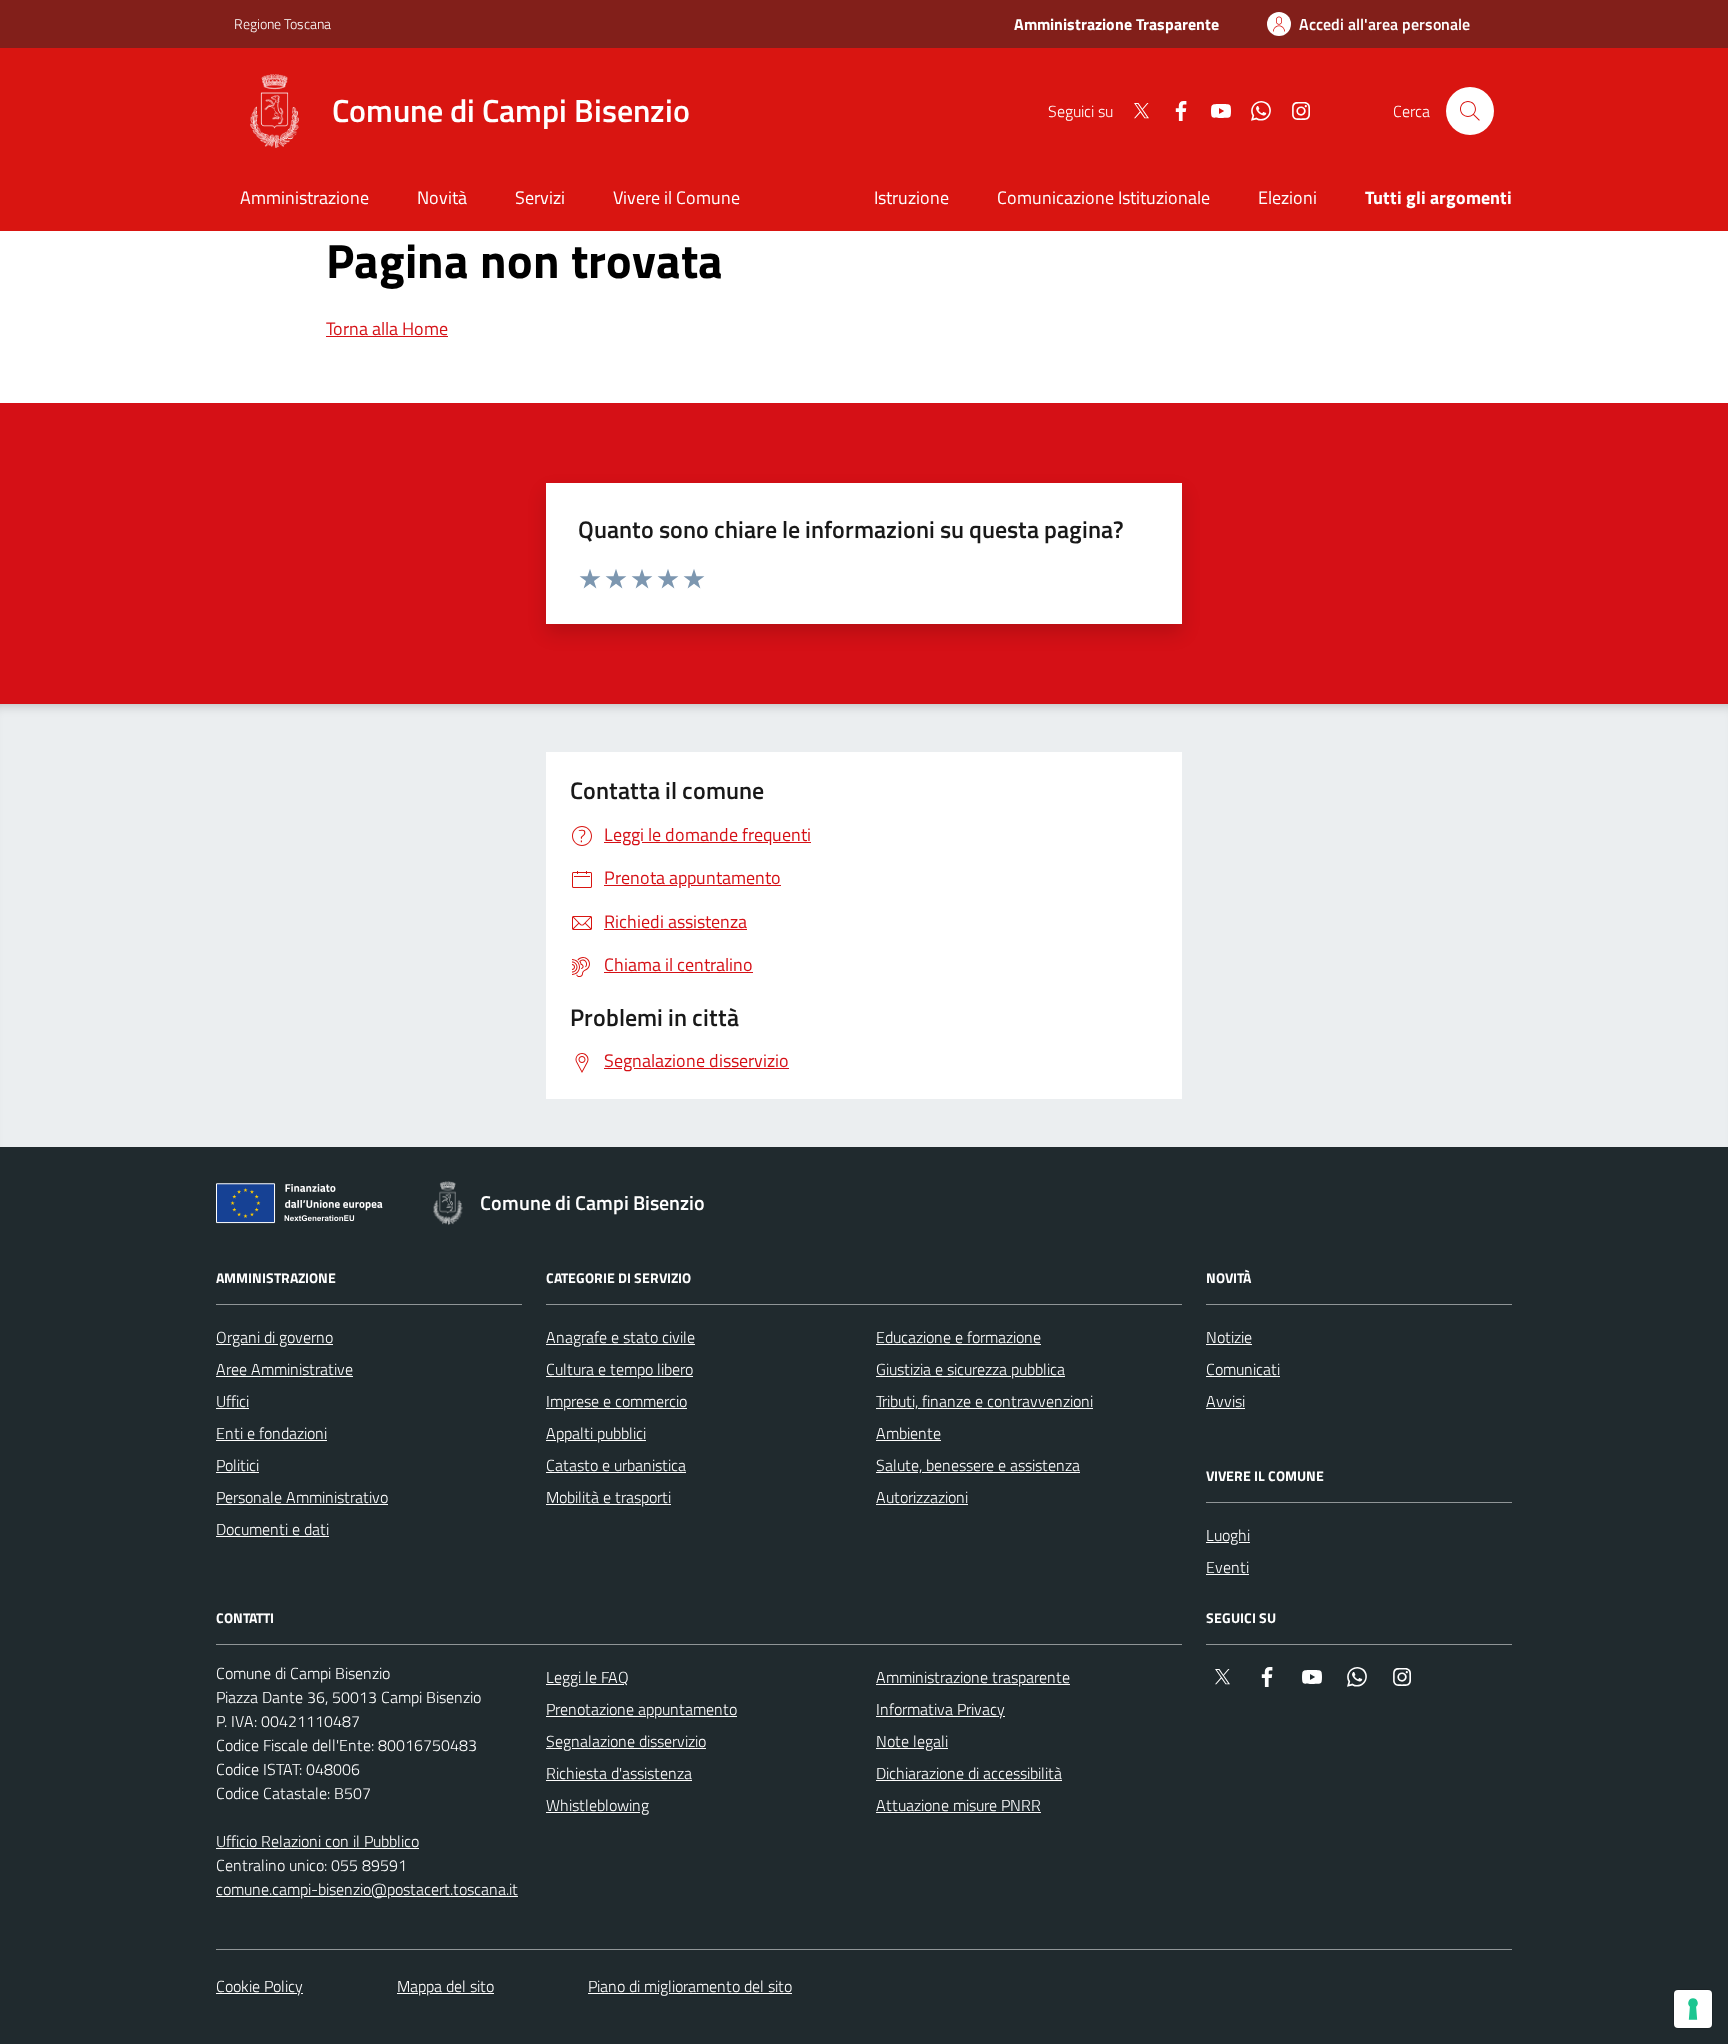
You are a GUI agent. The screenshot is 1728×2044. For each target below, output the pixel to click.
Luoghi (1228, 1535)
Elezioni (1287, 197)
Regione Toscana (282, 23)
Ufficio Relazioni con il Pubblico (317, 1841)
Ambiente (908, 1433)
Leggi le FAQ (587, 1677)
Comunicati (1243, 1369)
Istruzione (911, 197)
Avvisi (1225, 1401)
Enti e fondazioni (271, 1433)
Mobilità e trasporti (608, 1497)
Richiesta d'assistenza (619, 1773)
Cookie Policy (259, 1986)
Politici (237, 1465)
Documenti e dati (272, 1529)
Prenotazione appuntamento (641, 1709)
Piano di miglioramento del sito (690, 1986)
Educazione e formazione (958, 1337)
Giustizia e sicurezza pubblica (970, 1369)
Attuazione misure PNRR (958, 1805)
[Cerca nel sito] (1470, 111)
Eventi (1227, 1567)
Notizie (1229, 1337)
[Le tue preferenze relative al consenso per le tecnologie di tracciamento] (1693, 2009)
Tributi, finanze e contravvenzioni (984, 1401)
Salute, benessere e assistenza (978, 1465)
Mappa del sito (445, 1986)
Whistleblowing (597, 1805)
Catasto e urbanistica (616, 1465)
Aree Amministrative (284, 1369)
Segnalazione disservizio (626, 1741)
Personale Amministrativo (302, 1497)
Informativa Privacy (940, 1709)
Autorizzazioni (922, 1497)
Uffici (232, 1401)
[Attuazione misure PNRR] (305, 1207)
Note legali (912, 1741)
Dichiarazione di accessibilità (969, 1773)
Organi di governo (274, 1337)
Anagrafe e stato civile (620, 1337)
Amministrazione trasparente (973, 1677)
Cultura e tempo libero (619, 1369)
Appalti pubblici (596, 1433)
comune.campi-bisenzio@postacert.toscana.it (367, 1889)
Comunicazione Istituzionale (1103, 197)
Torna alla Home (387, 328)
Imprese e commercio (616, 1401)
